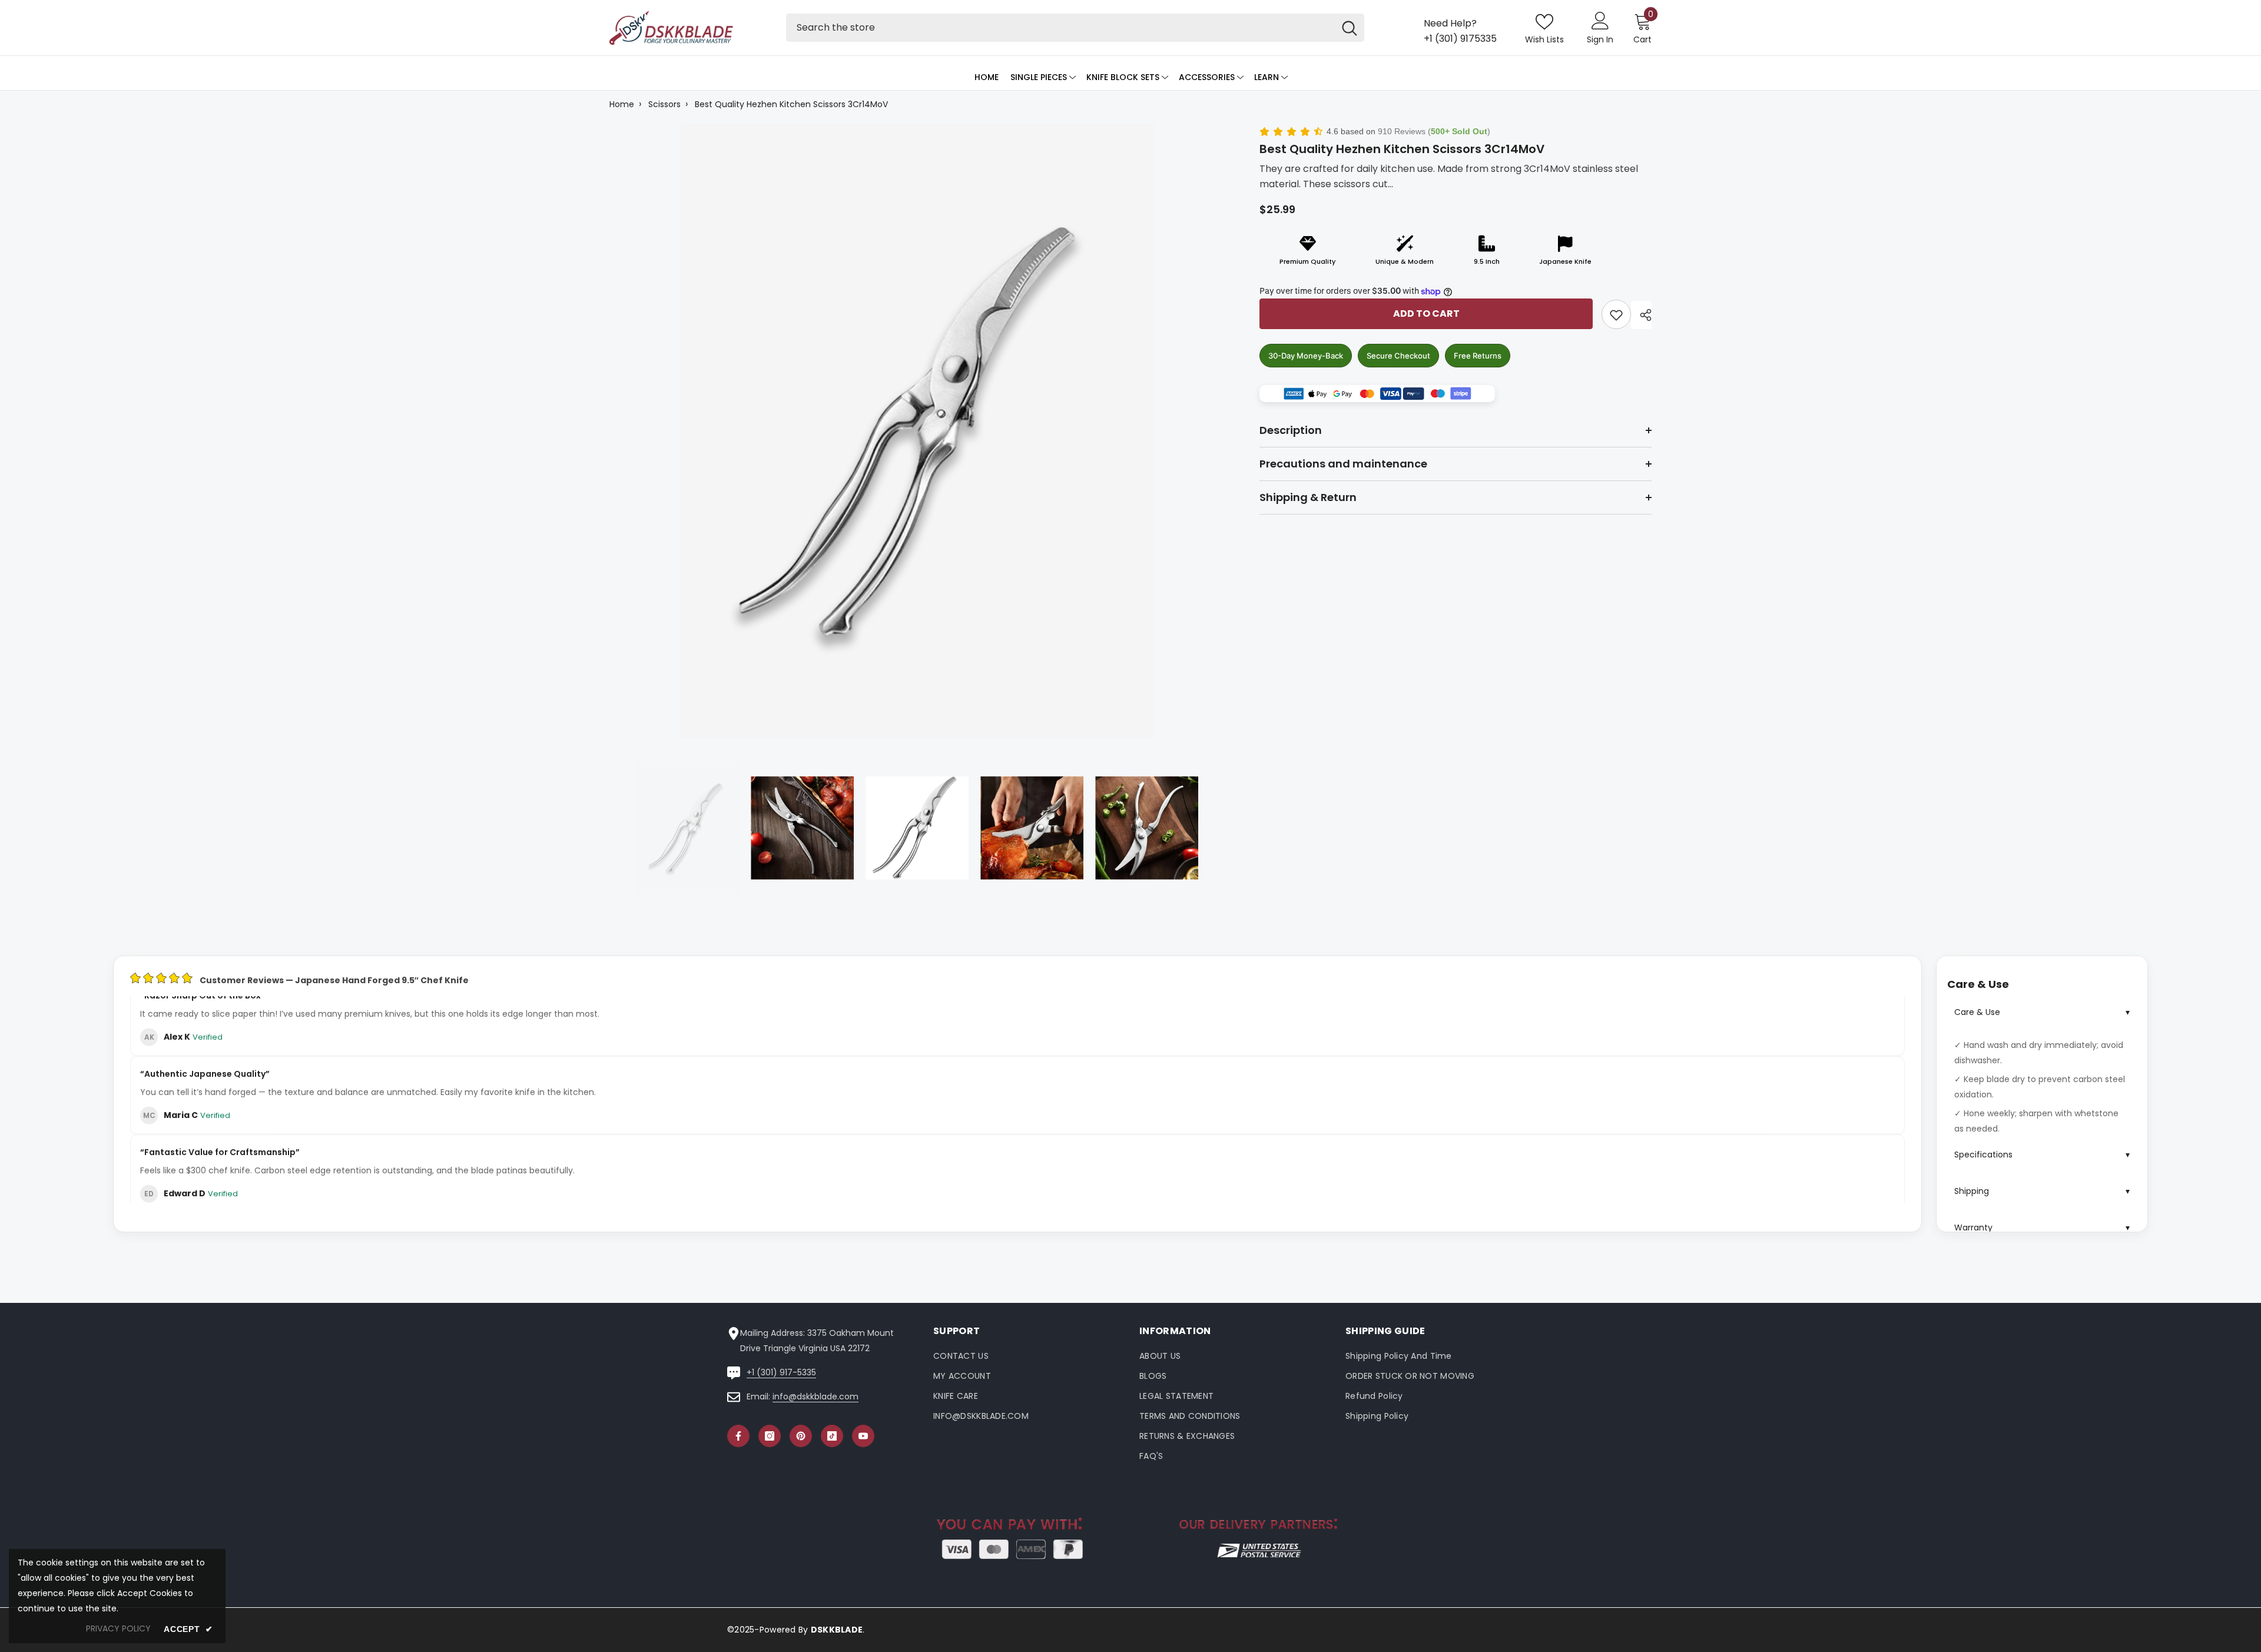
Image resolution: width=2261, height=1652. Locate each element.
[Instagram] (770, 1436)
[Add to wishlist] (1616, 314)
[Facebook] (738, 1436)
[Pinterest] (801, 1436)
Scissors (664, 104)
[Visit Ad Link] (1377, 394)
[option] (917, 431)
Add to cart (1426, 314)
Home (622, 104)
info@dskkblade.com (815, 1396)
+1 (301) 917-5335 (781, 1372)
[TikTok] (832, 1436)
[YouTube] (863, 1436)
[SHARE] (1641, 315)
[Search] (1075, 28)
